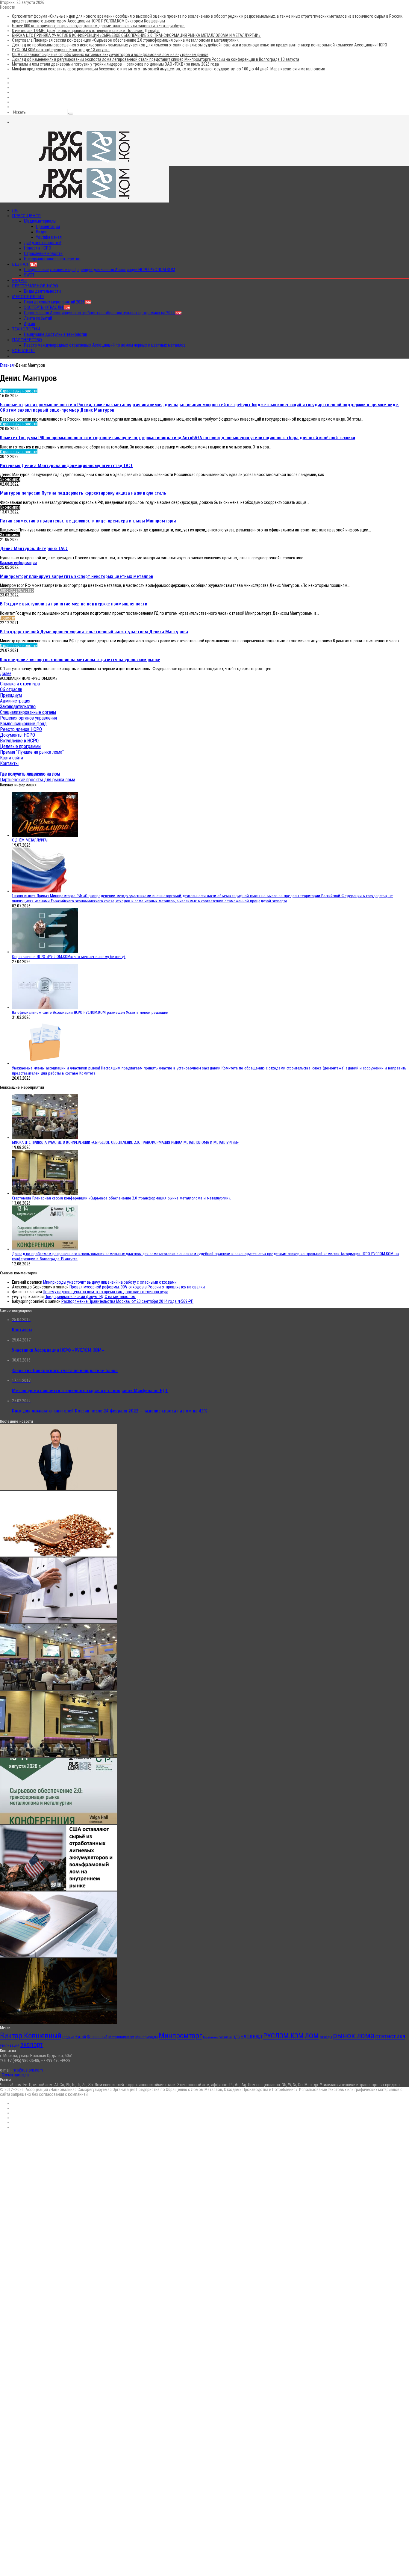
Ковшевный (97, 2037)
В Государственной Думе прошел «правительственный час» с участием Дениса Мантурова (94, 632)
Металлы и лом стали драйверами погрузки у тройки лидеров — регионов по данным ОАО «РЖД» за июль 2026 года (115, 64)
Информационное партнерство (52, 259)
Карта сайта (12, 758)
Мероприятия (28, 297)
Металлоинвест (121, 2037)
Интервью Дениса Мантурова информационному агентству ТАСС (67, 466)
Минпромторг (180, 2036)
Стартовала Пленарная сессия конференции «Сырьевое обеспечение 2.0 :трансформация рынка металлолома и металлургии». (126, 40)
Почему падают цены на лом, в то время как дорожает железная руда (106, 1292)
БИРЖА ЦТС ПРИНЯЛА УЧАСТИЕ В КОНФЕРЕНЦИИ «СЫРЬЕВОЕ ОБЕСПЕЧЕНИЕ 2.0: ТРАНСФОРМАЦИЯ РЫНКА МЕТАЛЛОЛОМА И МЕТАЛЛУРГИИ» (137, 35)
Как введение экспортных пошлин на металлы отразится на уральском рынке (80, 660)
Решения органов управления (28, 718)
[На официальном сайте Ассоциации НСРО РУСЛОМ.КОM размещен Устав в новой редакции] (45, 1007)
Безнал (24, 264)
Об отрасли (11, 689)
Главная (7, 365)
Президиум (11, 695)
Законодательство (17, 590)
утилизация (10, 2045)
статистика (390, 2036)
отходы (326, 2037)
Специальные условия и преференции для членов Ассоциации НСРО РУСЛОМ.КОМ (100, 270)
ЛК (15, 210)
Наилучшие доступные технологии (56, 334)
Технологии (26, 329)
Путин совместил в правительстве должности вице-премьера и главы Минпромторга (88, 521)
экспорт (32, 2044)
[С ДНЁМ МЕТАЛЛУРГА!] (45, 835)
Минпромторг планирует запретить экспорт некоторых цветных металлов (77, 576)
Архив (29, 324)
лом (312, 2035)
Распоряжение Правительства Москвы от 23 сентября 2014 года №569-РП (127, 1301)
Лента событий (38, 318)
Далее (6, 673)
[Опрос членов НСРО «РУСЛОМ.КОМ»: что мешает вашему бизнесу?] (45, 952)
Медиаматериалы (40, 221)
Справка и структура (20, 684)
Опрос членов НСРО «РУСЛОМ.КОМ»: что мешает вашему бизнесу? (69, 957)
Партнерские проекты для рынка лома (38, 780)
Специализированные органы (28, 712)
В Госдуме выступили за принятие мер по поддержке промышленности (74, 604)
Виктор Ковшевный (31, 2036)
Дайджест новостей (43, 243)
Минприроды (147, 2037)
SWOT (29, 275)
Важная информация (18, 563)
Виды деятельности (42, 291)
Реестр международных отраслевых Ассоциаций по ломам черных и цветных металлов (105, 345)
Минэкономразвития (217, 2037)
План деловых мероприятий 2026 (58, 302)
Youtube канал (49, 237)
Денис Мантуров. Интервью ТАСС (34, 549)
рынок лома (354, 2035)
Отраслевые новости (43, 253)
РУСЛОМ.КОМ (283, 2036)
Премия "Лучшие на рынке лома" (32, 752)
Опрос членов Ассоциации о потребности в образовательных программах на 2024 (103, 313)
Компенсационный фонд (23, 724)
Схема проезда (15, 2075)
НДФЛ (246, 2037)
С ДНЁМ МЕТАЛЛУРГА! (30, 840)
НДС (236, 2037)
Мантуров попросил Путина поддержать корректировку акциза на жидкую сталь (83, 493)
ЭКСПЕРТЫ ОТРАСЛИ (47, 307)
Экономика (10, 479)
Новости (8, 618)
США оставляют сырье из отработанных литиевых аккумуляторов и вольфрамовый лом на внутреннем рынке (110, 55)
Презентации (48, 226)
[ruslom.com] (84, 164)
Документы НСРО (18, 735)
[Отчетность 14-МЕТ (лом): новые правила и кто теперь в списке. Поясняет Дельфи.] (58, 1622)
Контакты (23, 350)
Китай (81, 2037)
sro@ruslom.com (28, 2070)
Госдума (68, 2037)
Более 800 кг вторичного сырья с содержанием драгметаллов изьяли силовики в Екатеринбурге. (99, 26)
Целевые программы (21, 746)
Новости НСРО (38, 248)
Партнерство (27, 340)
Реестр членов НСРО (35, 286)
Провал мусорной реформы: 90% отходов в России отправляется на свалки (137, 1287)
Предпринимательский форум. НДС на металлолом (90, 1297)
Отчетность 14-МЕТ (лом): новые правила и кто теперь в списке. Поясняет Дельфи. (86, 31)
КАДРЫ (19, 280)
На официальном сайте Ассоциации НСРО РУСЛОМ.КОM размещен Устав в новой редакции (90, 1012)
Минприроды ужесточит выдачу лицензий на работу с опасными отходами (110, 1282)
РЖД (258, 2037)
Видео (42, 232)
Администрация (15, 701)
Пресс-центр (26, 216)
